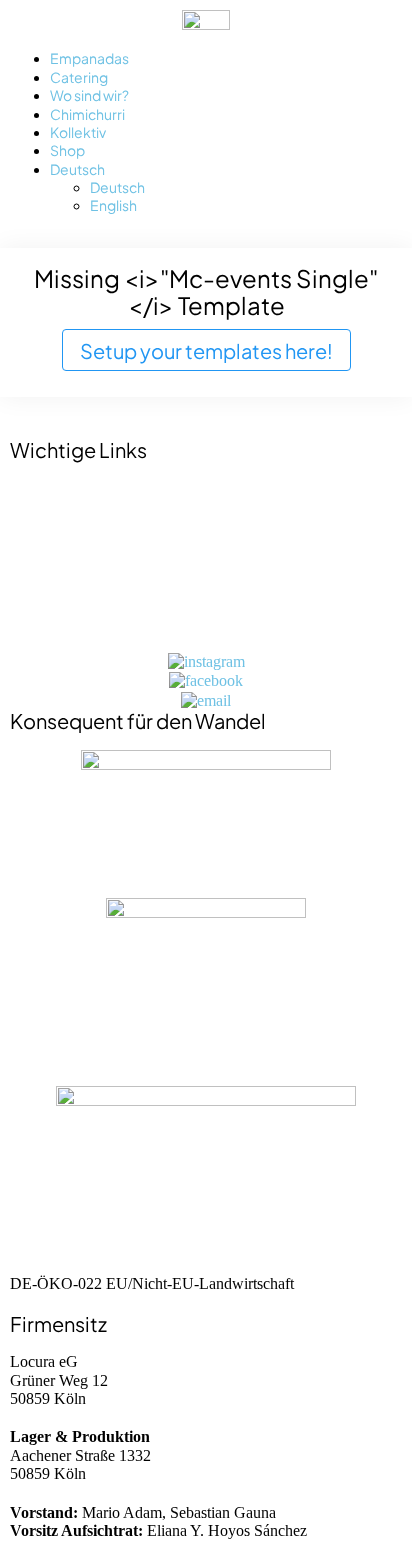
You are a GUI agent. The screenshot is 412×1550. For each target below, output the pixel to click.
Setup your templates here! (206, 349)
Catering (79, 76)
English (113, 204)
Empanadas (89, 57)
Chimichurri (87, 113)
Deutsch (77, 168)
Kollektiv (78, 131)
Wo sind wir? (89, 94)
